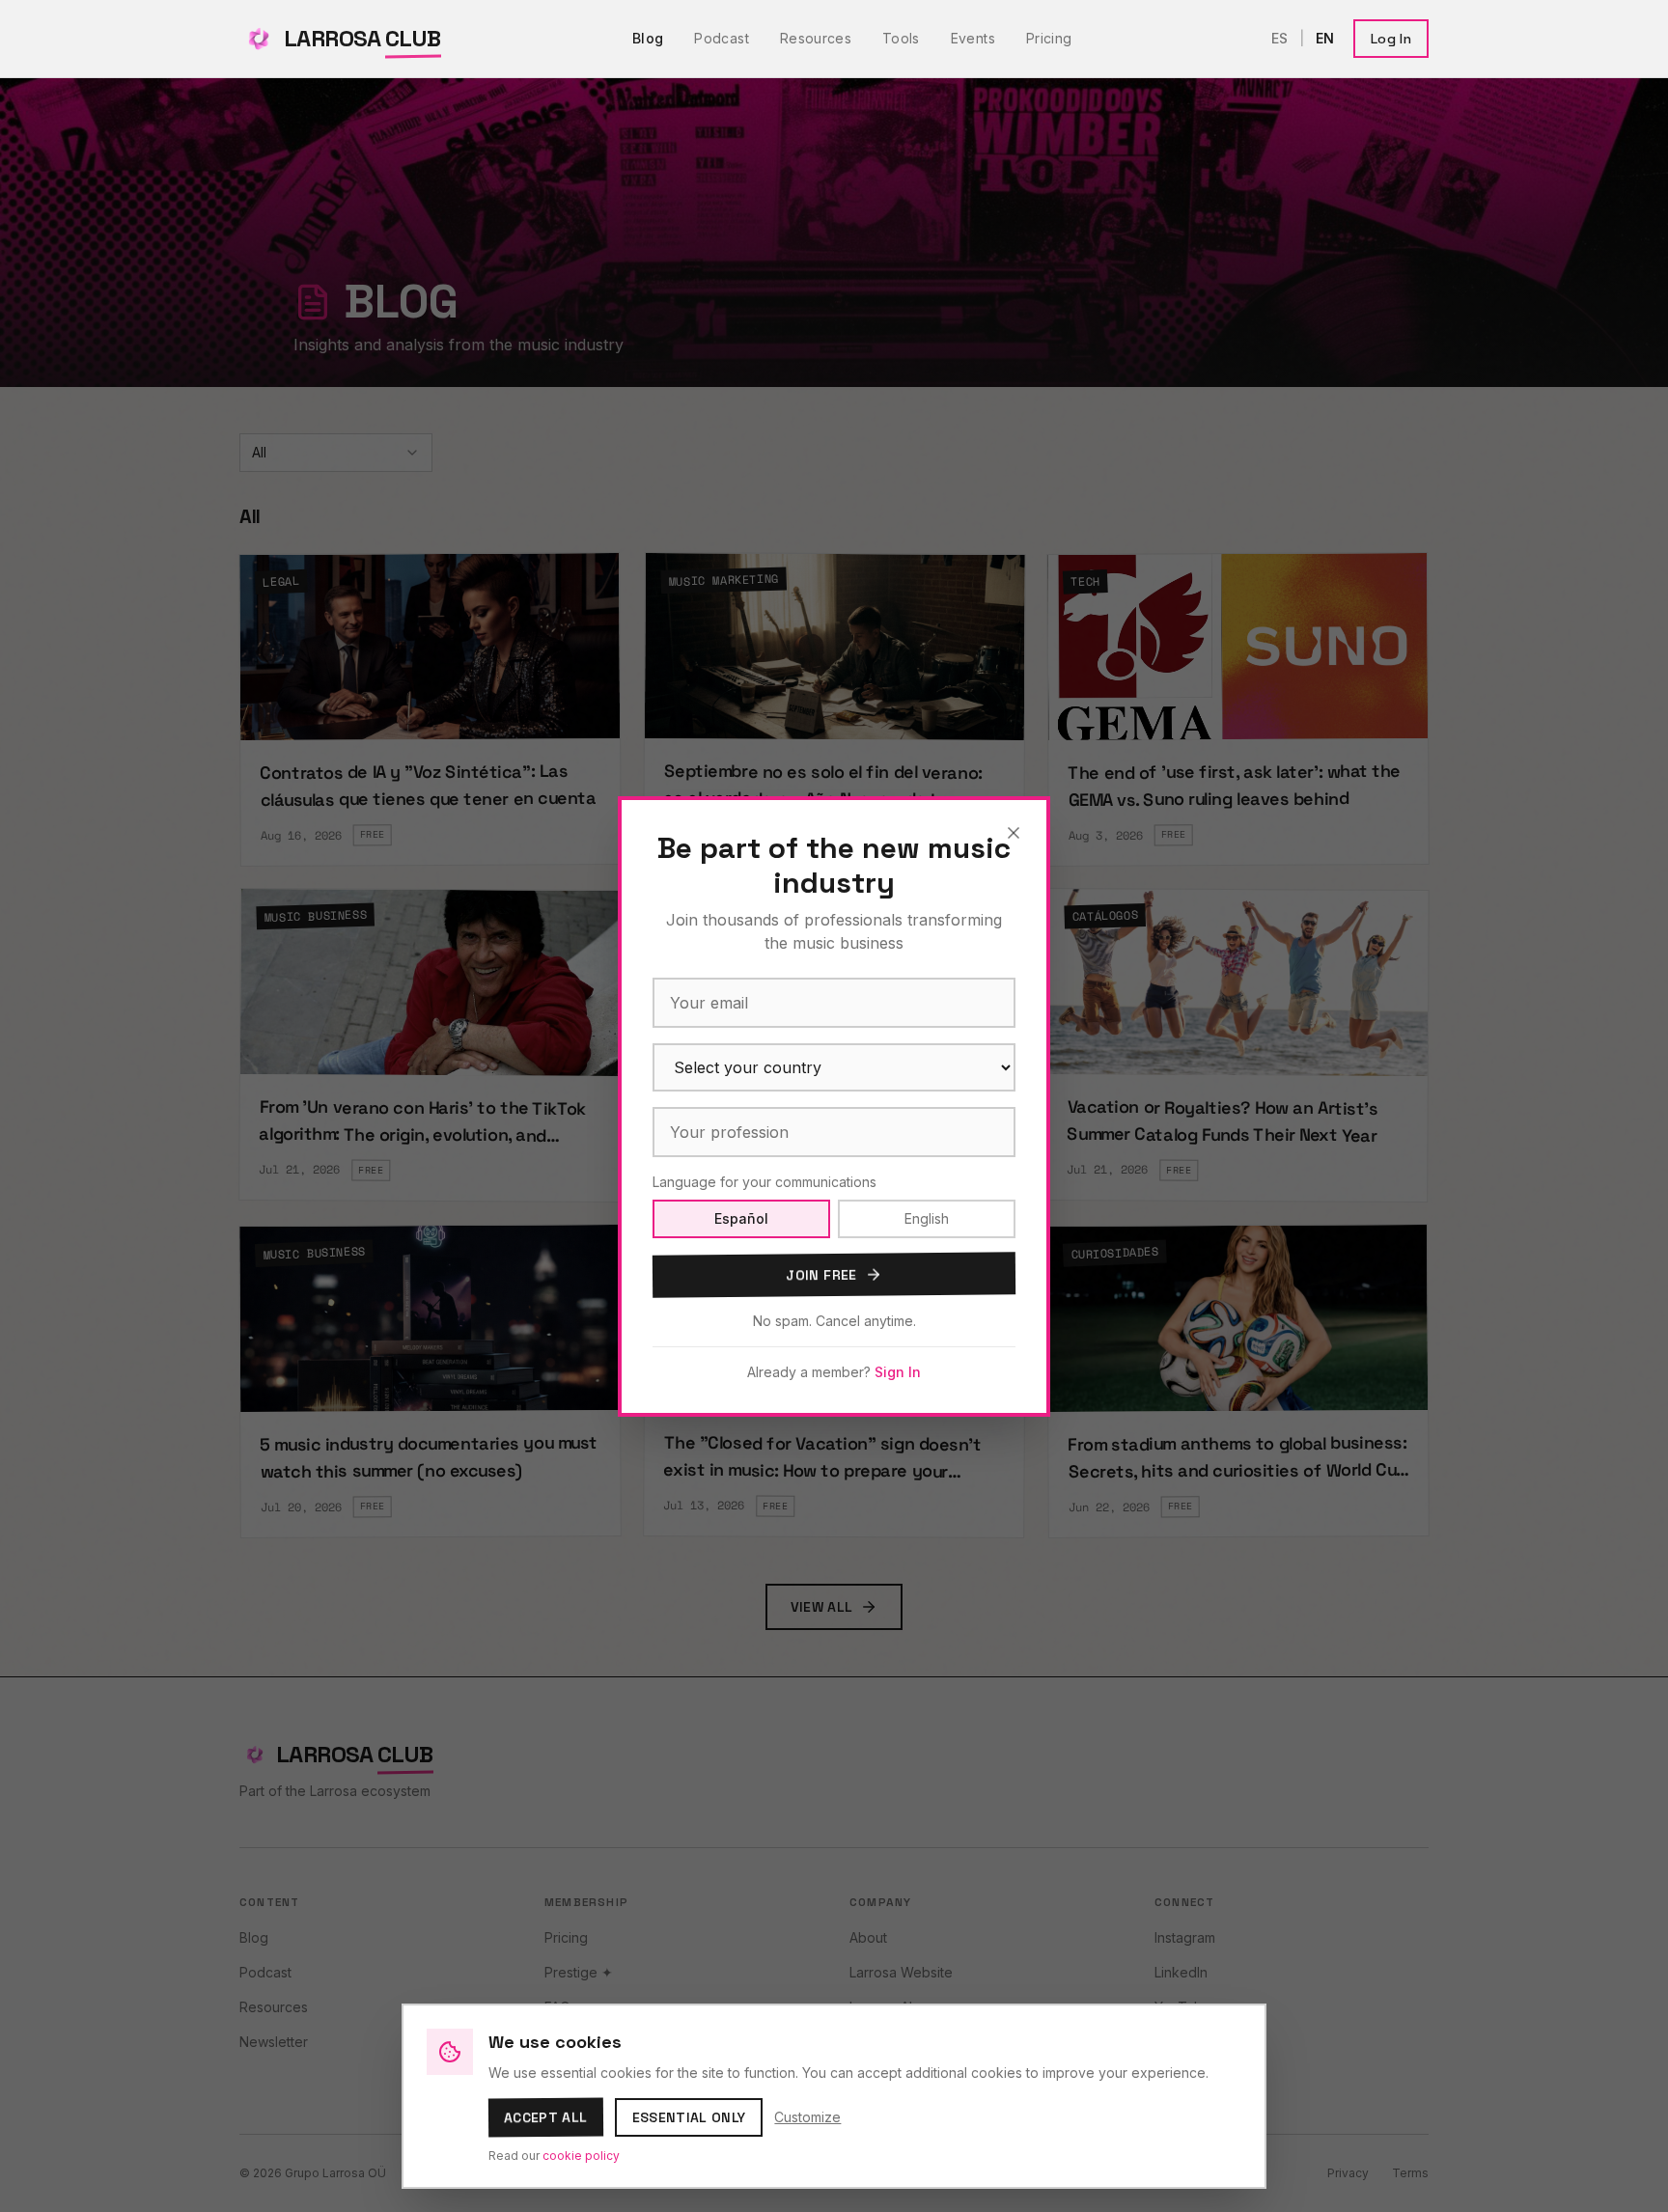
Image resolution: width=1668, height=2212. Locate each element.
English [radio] (927, 1218)
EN (1325, 38)
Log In (1391, 39)
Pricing (1049, 38)
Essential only (689, 2117)
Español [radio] (741, 1218)
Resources (816, 38)
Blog (648, 38)
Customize (807, 2117)
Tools (901, 38)
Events (973, 38)
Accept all (546, 2118)
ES (1279, 38)
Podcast (721, 38)
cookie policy (581, 2156)
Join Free (821, 1274)
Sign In (898, 1372)
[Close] (1014, 833)
